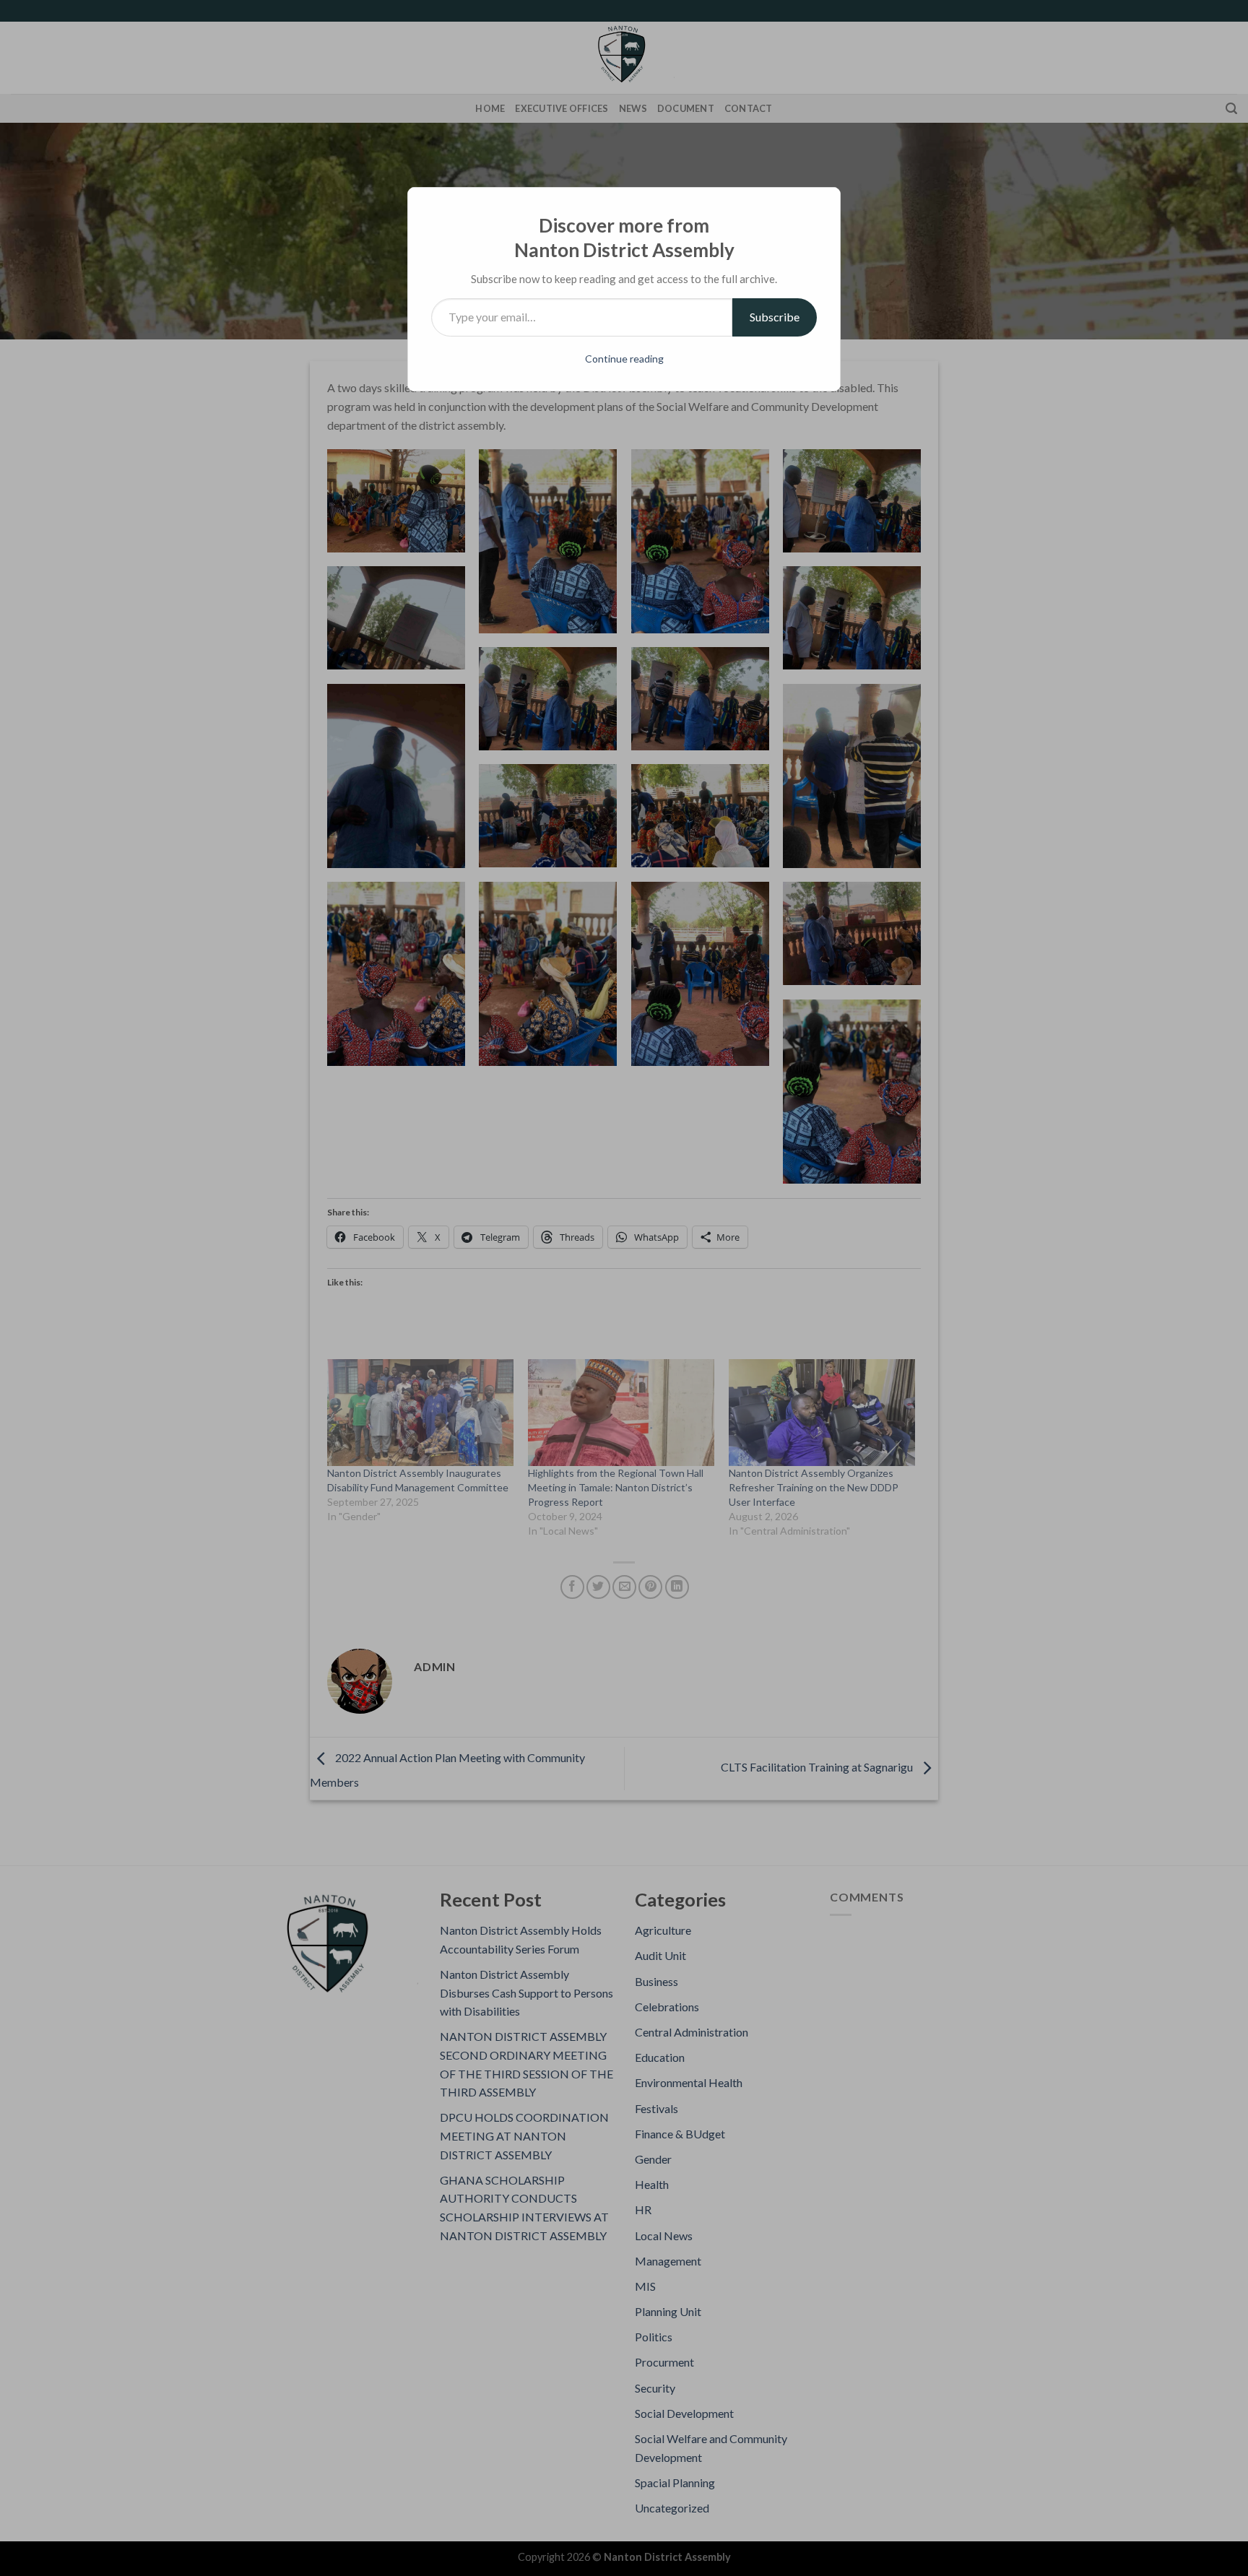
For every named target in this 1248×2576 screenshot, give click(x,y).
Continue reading (624, 359)
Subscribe (775, 317)
